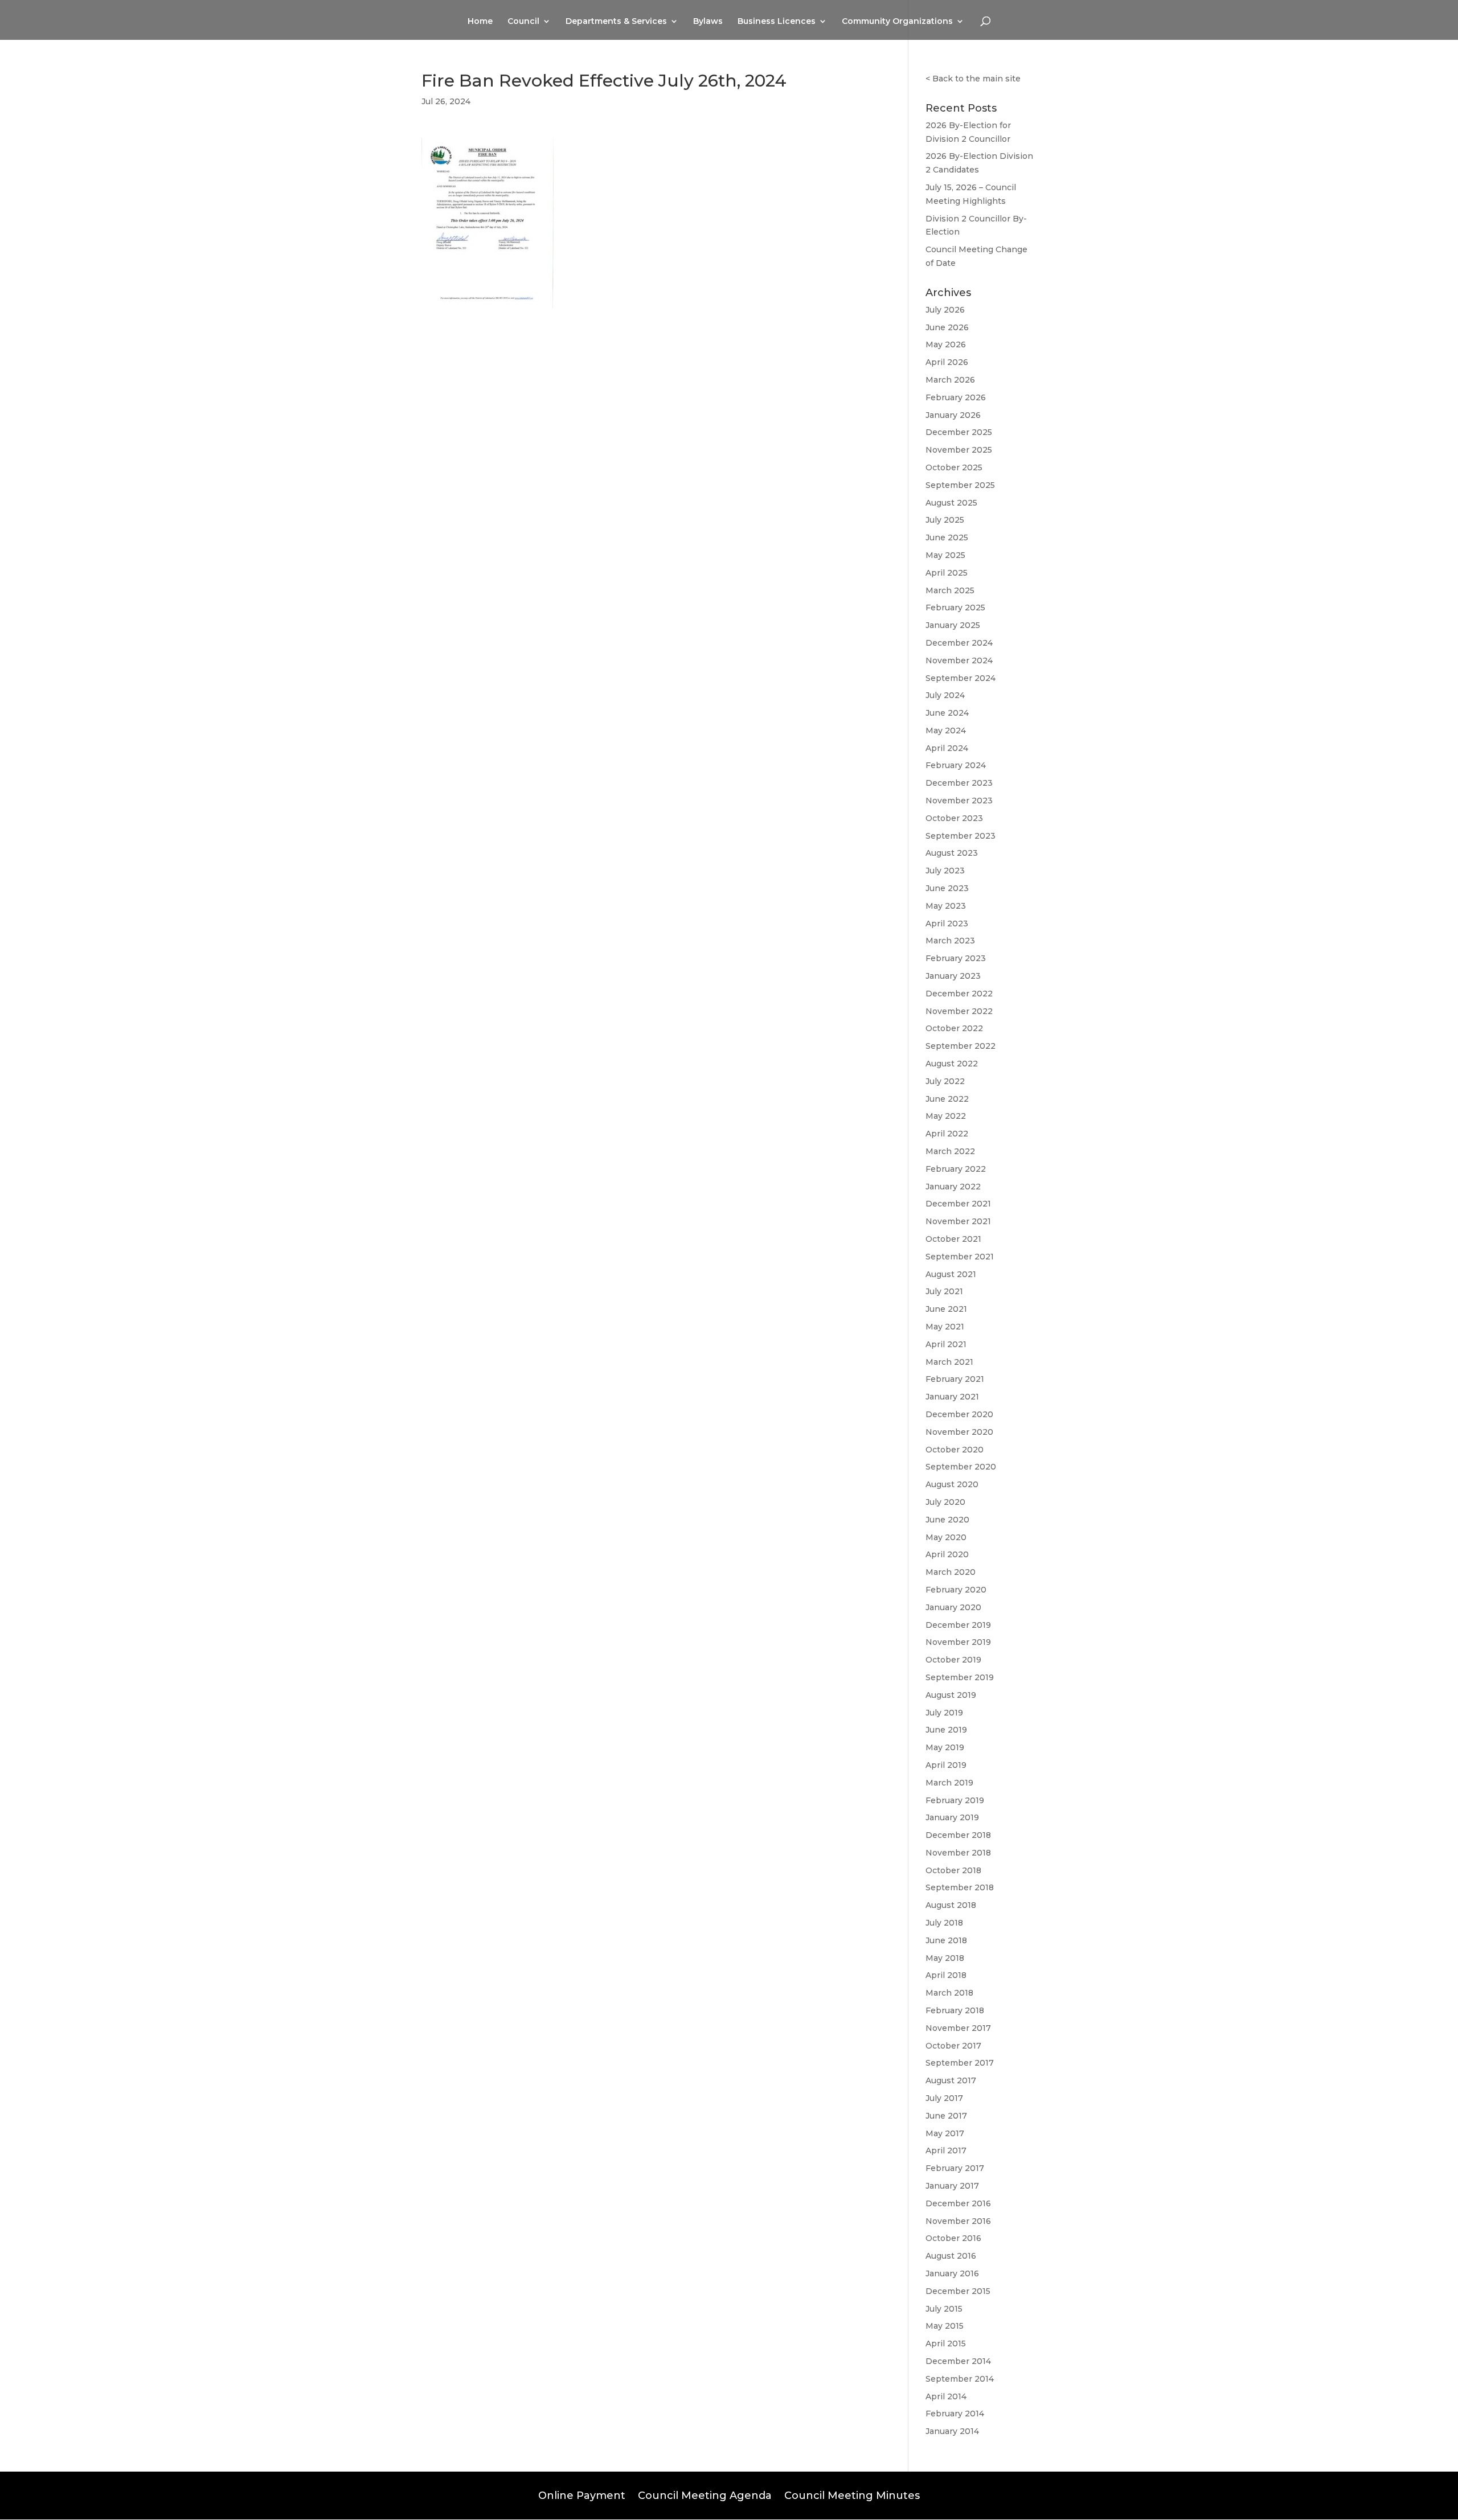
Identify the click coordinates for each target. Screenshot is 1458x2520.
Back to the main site (976, 79)
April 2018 (946, 1975)
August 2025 (951, 503)
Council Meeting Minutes (852, 2494)
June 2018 (946, 1940)
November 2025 (959, 450)
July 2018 (944, 1923)
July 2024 (945, 695)
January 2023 (953, 976)
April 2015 (946, 2343)
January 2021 (952, 1397)
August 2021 (951, 1274)
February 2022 (956, 1169)
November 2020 (959, 1432)
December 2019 (958, 1625)
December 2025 (959, 432)
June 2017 (946, 2116)
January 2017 (952, 2186)
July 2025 (945, 520)
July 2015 (944, 2309)
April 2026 (947, 362)
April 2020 (947, 1554)
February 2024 (956, 765)
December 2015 (958, 2291)
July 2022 (945, 1081)
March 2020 (951, 1572)
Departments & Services (616, 22)
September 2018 (960, 1887)
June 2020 (947, 1520)
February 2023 (956, 958)
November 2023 (959, 801)
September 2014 (960, 2379)
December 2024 (959, 643)
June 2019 (946, 1730)
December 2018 (958, 1835)
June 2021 (946, 1309)
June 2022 (947, 1099)
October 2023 (954, 818)
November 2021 (958, 1221)
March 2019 (949, 1783)
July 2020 (945, 1502)
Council (523, 22)
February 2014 (955, 2414)
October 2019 (953, 1660)
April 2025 (947, 573)
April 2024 (947, 748)
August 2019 (951, 1695)
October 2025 (954, 467)
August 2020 (952, 1484)
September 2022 (961, 1046)
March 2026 (950, 380)
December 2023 (959, 783)
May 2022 (946, 1116)
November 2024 (959, 660)
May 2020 (946, 1537)
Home (480, 22)
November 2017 (958, 2028)
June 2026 (947, 327)
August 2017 (951, 2080)
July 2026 (945, 310)
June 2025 (947, 537)
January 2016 (952, 2273)
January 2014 (952, 2431)
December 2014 (958, 2361)
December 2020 (959, 1414)
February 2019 (955, 1800)
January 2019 (952, 1817)
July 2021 (944, 1291)
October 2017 (953, 2046)
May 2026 (946, 344)
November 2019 (958, 1642)
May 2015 (945, 2326)
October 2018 (953, 1870)
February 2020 (956, 1590)
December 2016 (958, 2203)
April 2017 (946, 2150)
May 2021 (945, 1327)
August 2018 (951, 1905)
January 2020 (953, 1607)
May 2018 (945, 1958)
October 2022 (954, 1028)
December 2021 (958, 1204)
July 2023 (945, 871)
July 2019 (944, 1713)
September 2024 (961, 678)
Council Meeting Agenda (705, 2494)
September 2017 (960, 2063)
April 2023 (947, 924)
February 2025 (955, 608)
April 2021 (946, 1344)
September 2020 (961, 1467)
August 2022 (952, 1064)
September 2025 (960, 485)
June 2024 (947, 713)
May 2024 (946, 730)
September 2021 (960, 1257)
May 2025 (945, 555)
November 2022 (959, 1011)
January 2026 (953, 415)
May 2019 (945, 1747)
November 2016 (958, 2221)
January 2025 (953, 625)
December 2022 (959, 994)
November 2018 (958, 1853)
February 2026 (956, 397)
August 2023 (952, 853)
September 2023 (961, 836)
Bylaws (708, 22)
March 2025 (950, 590)
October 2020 (955, 1450)
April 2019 (946, 1765)
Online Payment (582, 2494)
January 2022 (953, 1187)
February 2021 (955, 1379)
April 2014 (946, 2396)
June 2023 (947, 888)
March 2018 (949, 1993)
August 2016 (951, 2256)
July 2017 (944, 2098)
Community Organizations (897, 22)
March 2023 (950, 941)
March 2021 (949, 1362)
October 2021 (953, 1239)
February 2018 (955, 2010)
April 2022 (947, 1134)
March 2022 (950, 1151)
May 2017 (945, 2133)
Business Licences (777, 22)
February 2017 (955, 2168)
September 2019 (960, 1677)
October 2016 (953, 2238)
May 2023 (946, 906)
